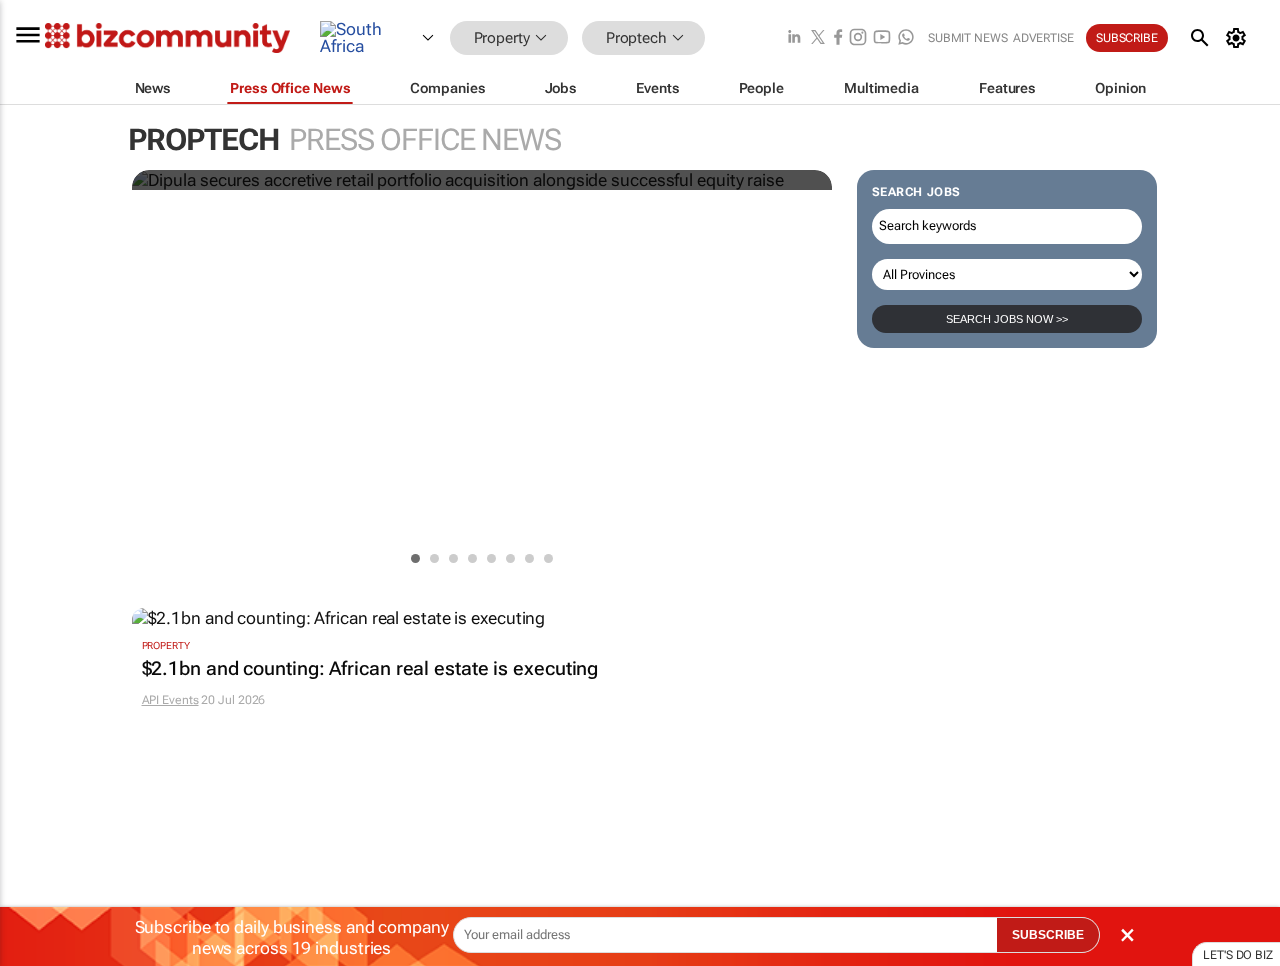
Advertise (1043, 38)
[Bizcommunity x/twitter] (818, 38)
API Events (170, 700)
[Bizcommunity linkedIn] (794, 38)
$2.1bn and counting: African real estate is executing (370, 669)
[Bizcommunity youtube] (882, 38)
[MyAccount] (1239, 38)
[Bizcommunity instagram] (858, 38)
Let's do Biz (1238, 955)
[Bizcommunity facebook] (838, 38)
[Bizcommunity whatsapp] (906, 38)
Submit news (968, 38)
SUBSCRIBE (1048, 935)
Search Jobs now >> (1007, 319)
